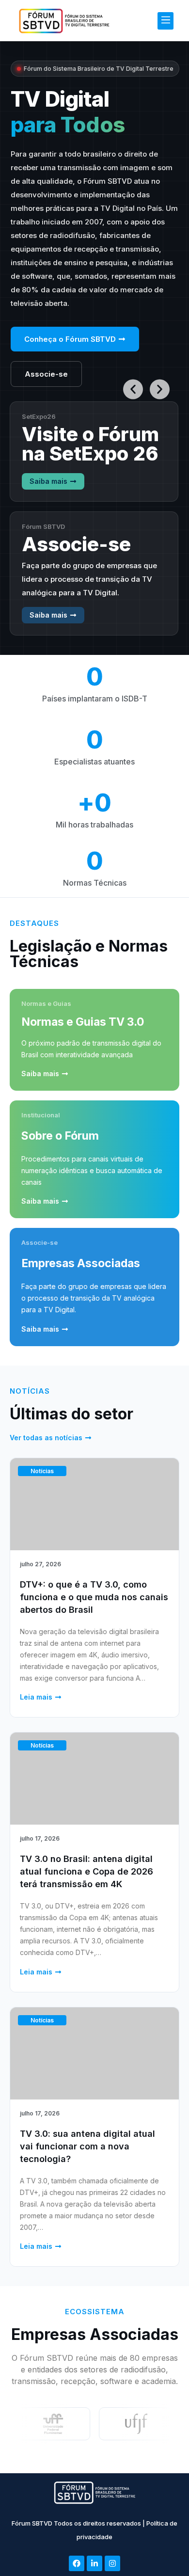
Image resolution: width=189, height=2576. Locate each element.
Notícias (42, 1471)
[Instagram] (112, 2563)
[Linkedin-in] (94, 2563)
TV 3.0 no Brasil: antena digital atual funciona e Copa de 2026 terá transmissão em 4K (87, 1871)
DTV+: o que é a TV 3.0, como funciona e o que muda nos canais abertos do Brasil (94, 1597)
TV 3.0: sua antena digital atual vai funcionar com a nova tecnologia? (87, 2146)
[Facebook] (77, 2563)
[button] (165, 21)
